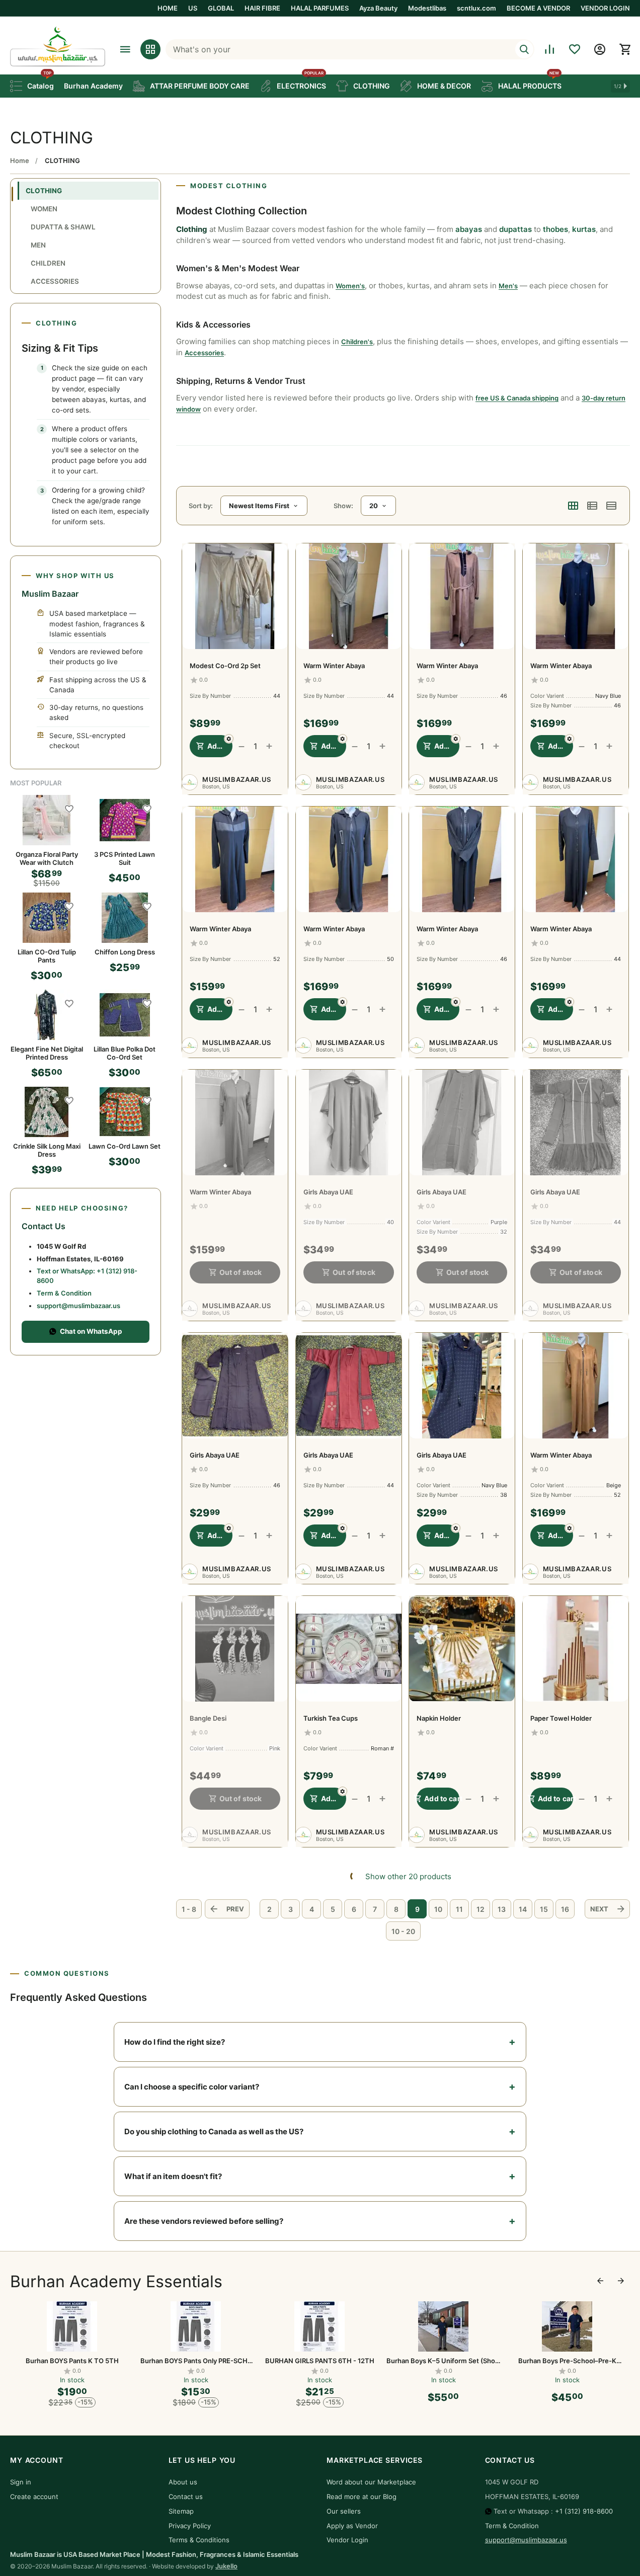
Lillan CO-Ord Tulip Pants (47, 956)
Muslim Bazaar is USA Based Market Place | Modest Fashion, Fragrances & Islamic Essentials (154, 2554)
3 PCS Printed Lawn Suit (125, 858)
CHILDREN (48, 263)
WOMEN (44, 209)
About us (183, 2482)
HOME (168, 8)
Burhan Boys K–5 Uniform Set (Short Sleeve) (443, 2361)
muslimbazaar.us (237, 779)
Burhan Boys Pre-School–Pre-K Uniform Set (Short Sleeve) (567, 2361)
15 (544, 1909)
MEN (38, 245)
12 (481, 1909)
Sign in (21, 2482)
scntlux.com (476, 8)
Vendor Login (347, 2540)
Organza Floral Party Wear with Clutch (47, 858)
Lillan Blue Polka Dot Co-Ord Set (125, 1053)
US (193, 8)
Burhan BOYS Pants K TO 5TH (72, 2361)
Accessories (204, 353)
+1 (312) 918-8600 (584, 2511)
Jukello (226, 2566)
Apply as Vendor (352, 2526)
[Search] (524, 49)
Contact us (186, 2497)
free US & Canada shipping (517, 398)
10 (438, 1909)
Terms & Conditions (199, 2540)
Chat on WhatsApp (91, 1331)
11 (459, 1909)
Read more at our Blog (362, 2497)
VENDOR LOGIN (605, 8)
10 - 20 (403, 1931)
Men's (508, 286)
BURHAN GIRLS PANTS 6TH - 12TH (320, 2361)
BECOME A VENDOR (538, 8)
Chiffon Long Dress (125, 952)
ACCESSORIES (55, 281)
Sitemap (181, 2511)
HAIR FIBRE (262, 8)
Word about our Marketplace (371, 2482)
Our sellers (344, 2511)
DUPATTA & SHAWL (63, 227)
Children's (357, 342)
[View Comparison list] (549, 49)
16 (565, 1909)
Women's (350, 286)
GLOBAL (221, 8)
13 (502, 1909)
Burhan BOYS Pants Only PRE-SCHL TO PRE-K (196, 2361)
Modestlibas (427, 8)
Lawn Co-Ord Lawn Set (125, 1146)
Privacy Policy (190, 2526)
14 (523, 1909)
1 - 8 (189, 1909)
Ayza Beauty (378, 8)
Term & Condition (64, 1293)
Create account (34, 2497)
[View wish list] (575, 49)
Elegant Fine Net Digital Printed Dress (47, 1053)
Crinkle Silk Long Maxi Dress (47, 1150)
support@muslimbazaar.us (78, 1306)
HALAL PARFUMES (320, 8)
